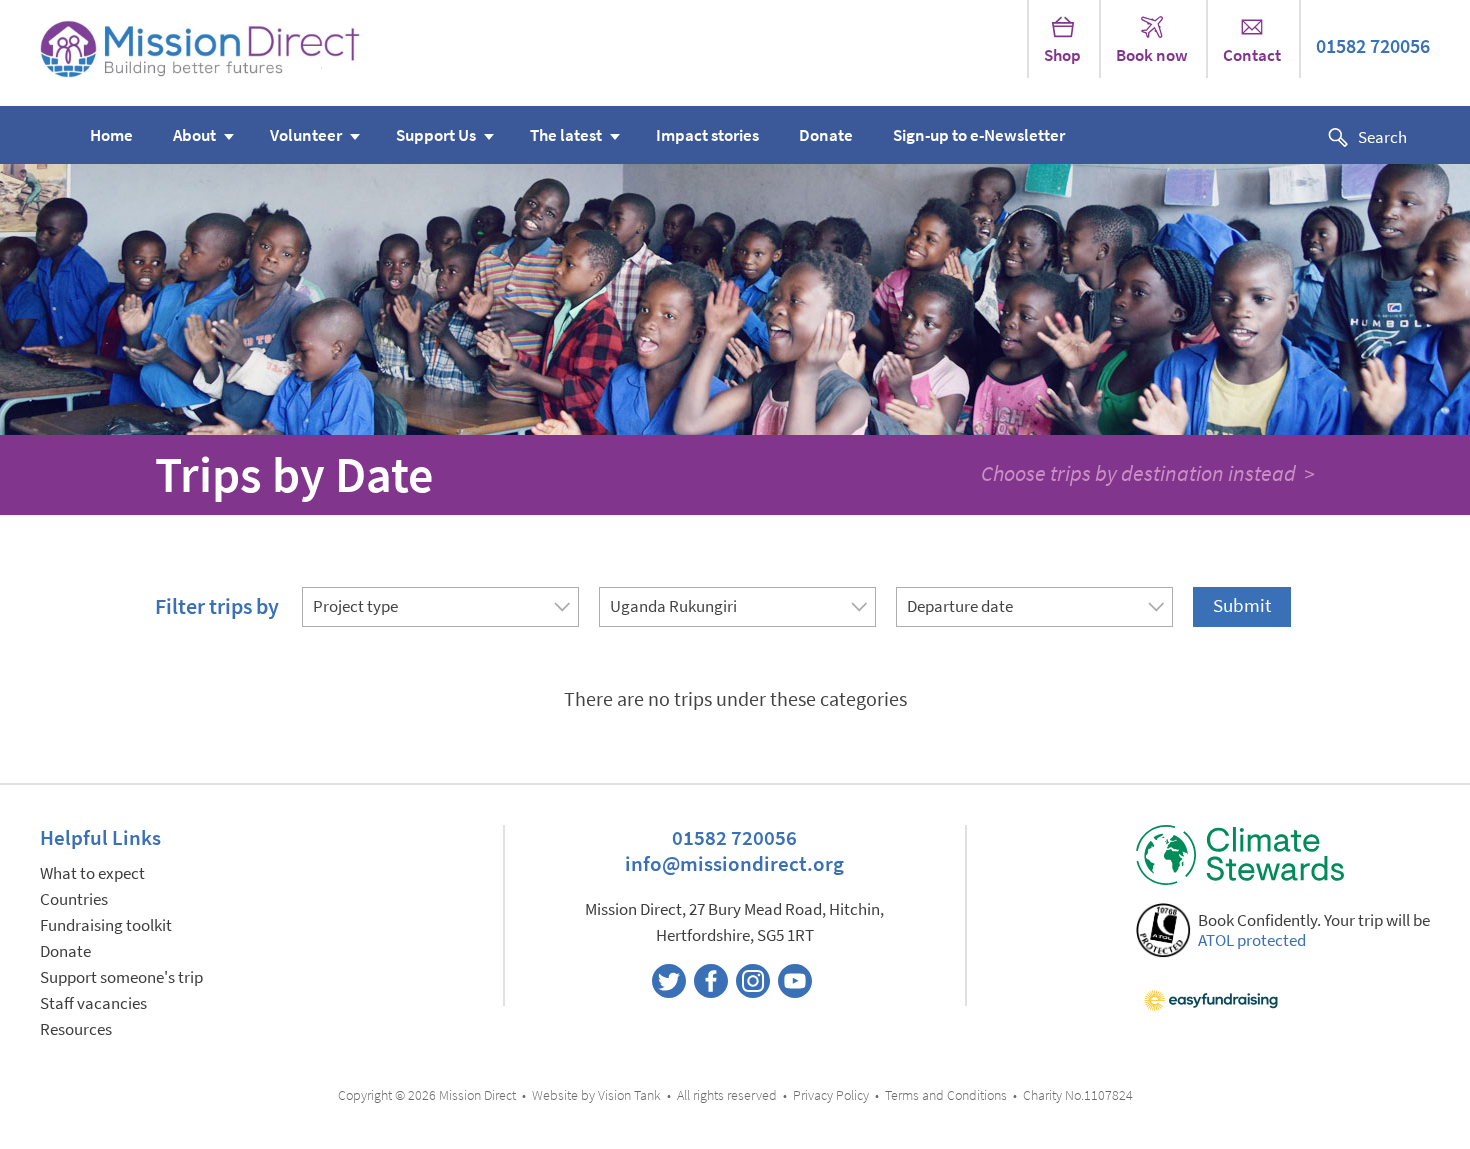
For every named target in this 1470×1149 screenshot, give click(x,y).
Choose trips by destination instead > (1148, 473)
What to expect (92, 873)
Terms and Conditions (946, 1095)
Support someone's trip (121, 977)
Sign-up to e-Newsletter (979, 135)
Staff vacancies (93, 1003)
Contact (1252, 55)
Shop (1062, 55)
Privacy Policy (831, 1095)
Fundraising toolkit (106, 925)
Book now (1152, 55)
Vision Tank (629, 1095)
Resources (76, 1029)
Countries (74, 899)
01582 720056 (1373, 46)
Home (111, 135)
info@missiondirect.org (734, 863)
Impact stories (707, 135)
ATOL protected (1252, 940)
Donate (826, 135)
